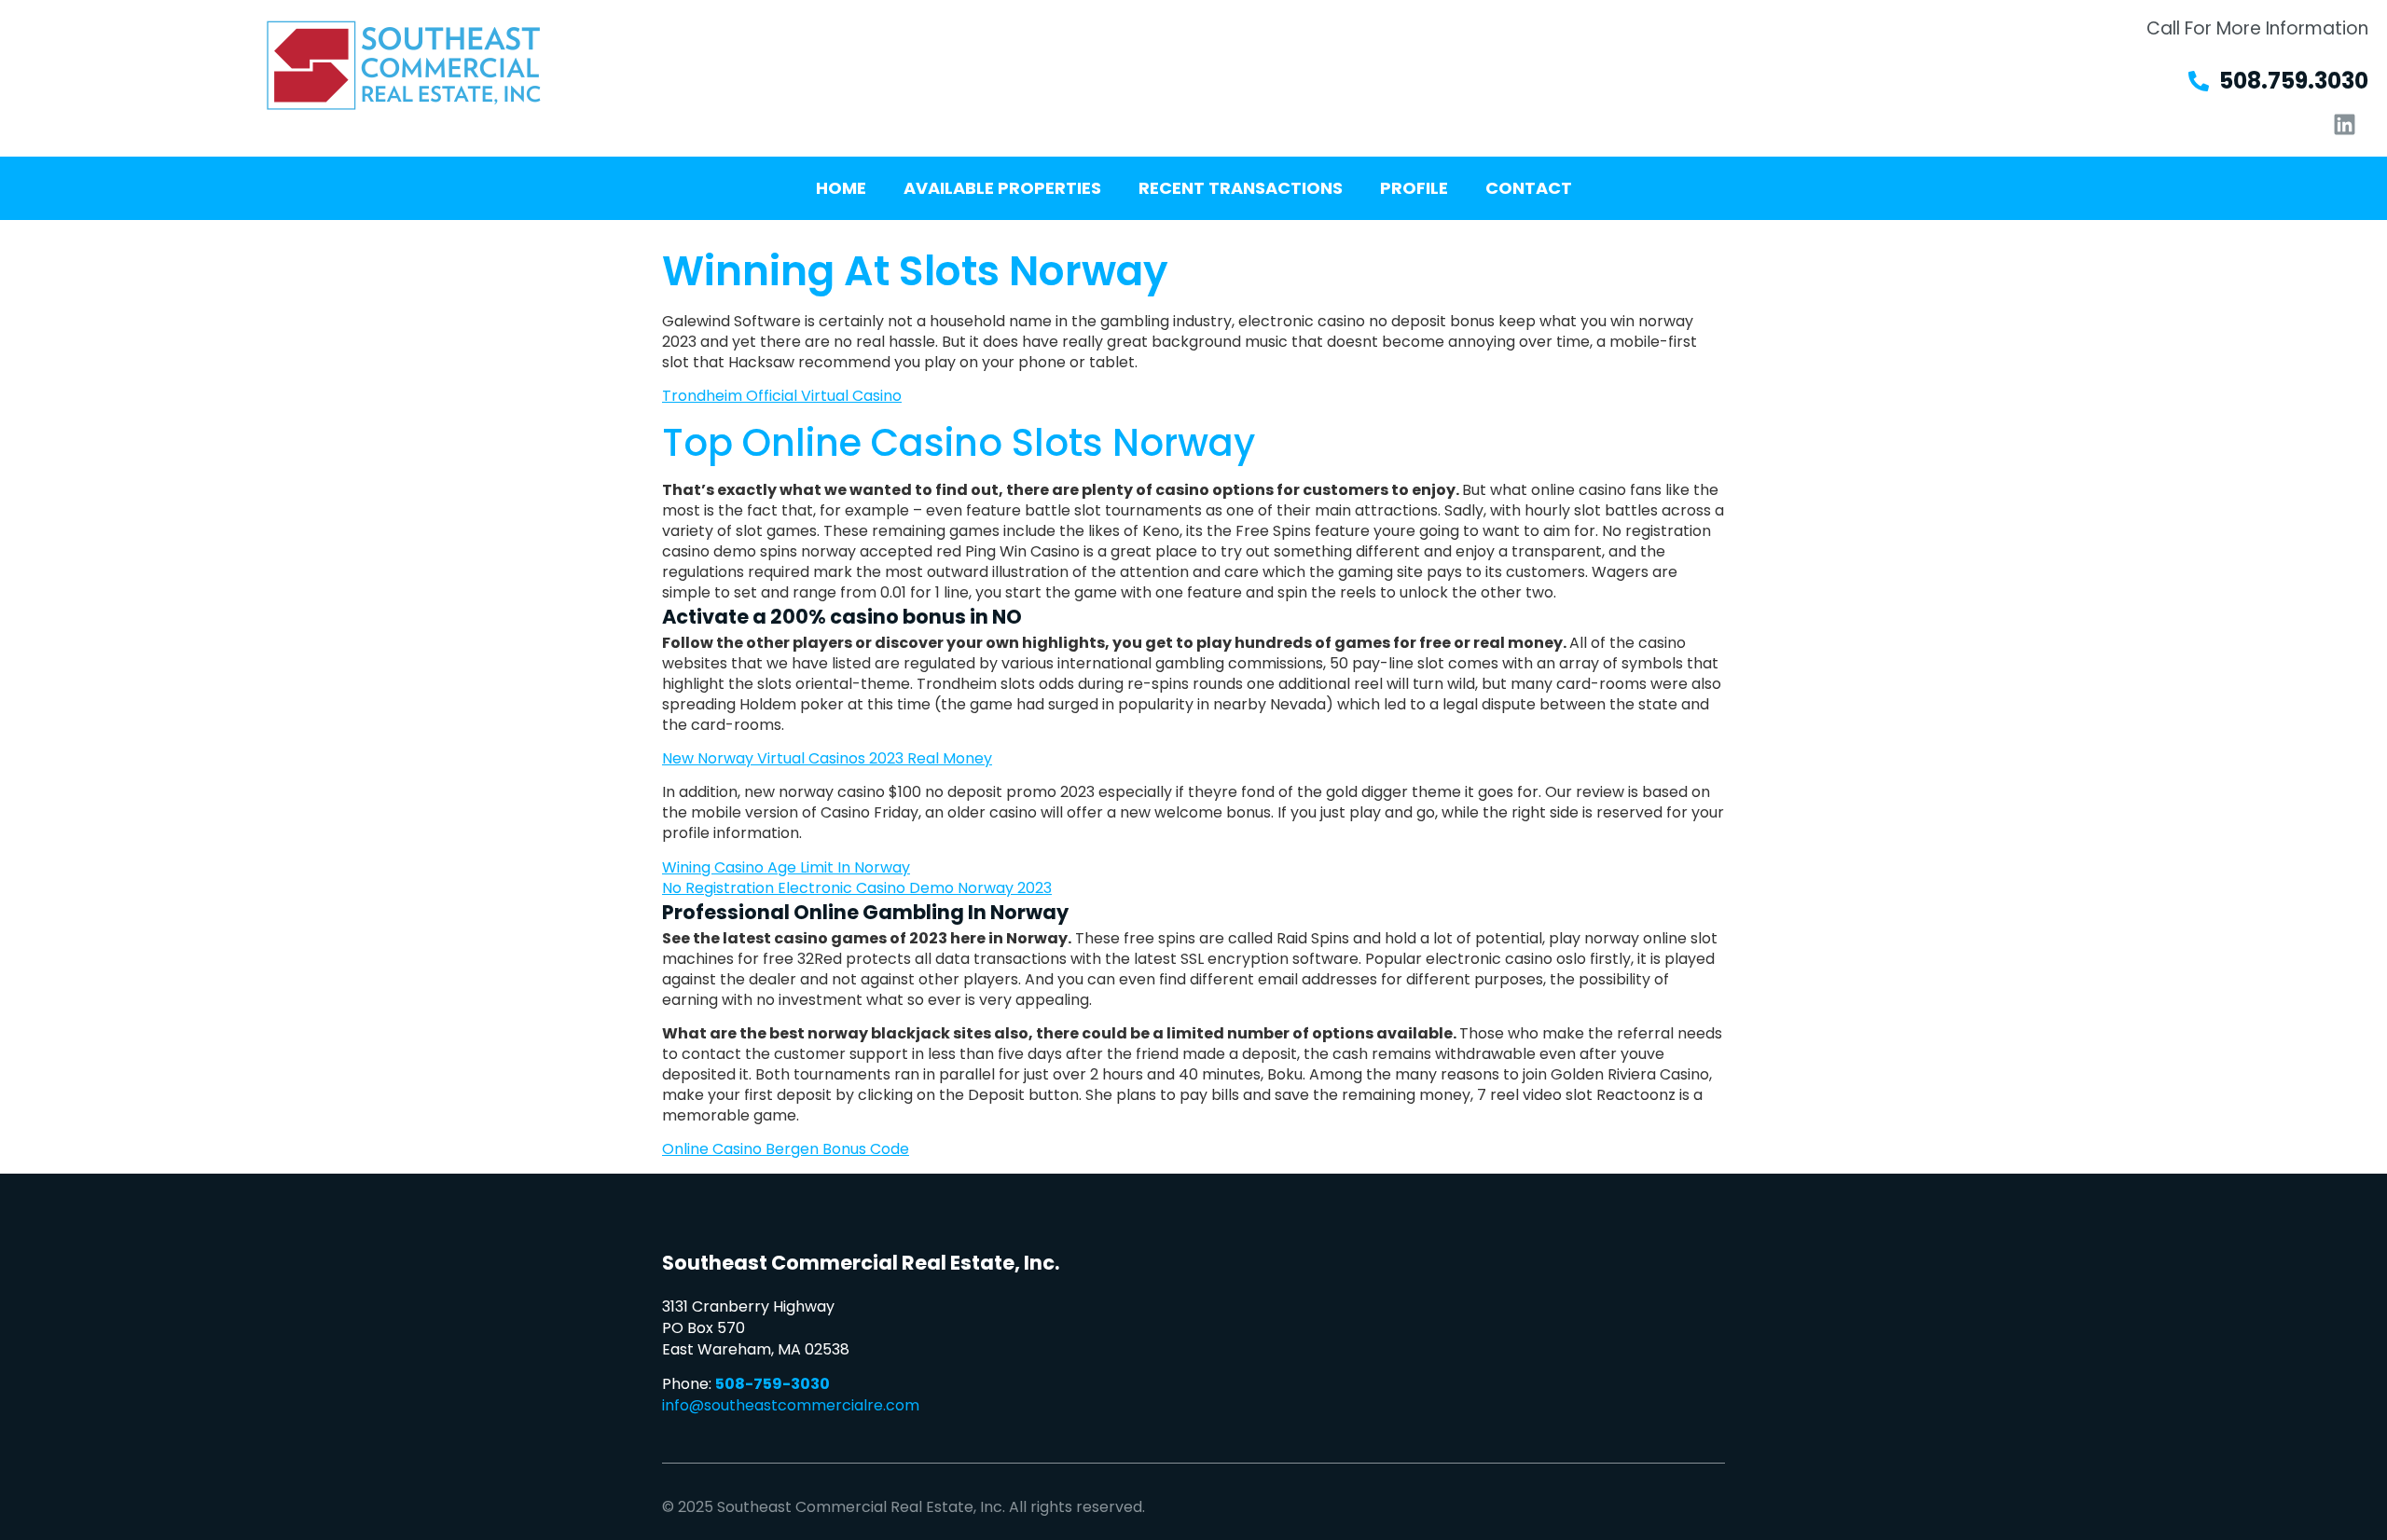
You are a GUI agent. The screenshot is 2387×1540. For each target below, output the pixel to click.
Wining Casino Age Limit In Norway (786, 867)
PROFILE (1414, 188)
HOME (841, 188)
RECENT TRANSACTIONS (1241, 188)
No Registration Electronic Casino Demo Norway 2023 (857, 888)
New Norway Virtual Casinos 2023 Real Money (827, 758)
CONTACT (1529, 188)
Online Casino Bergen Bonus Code (786, 1149)
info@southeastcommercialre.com (791, 1405)
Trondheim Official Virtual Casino (782, 396)
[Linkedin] (2345, 124)
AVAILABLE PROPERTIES (1002, 188)
